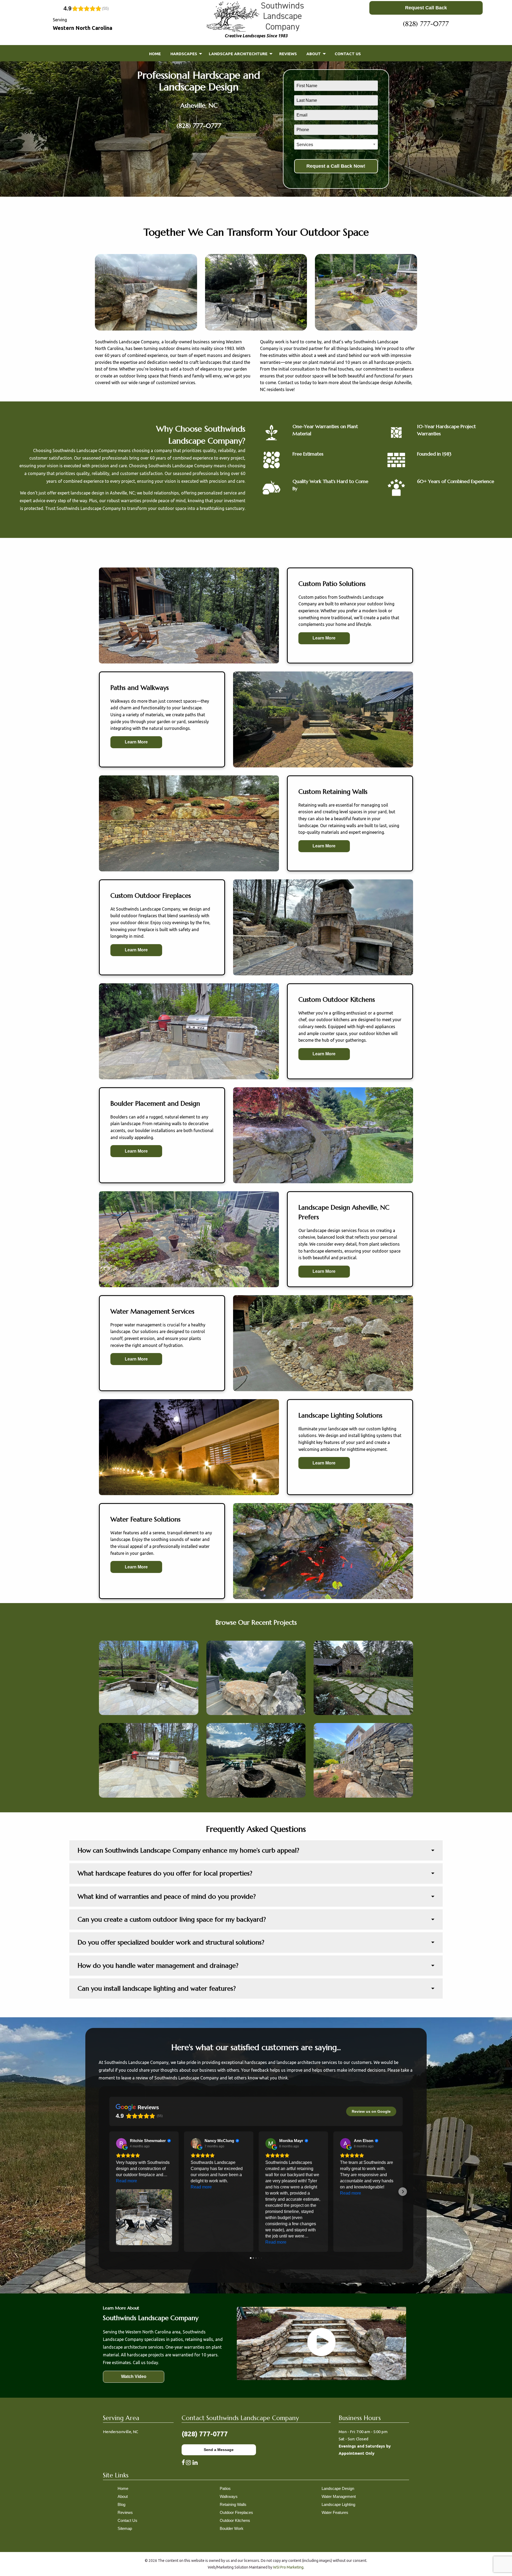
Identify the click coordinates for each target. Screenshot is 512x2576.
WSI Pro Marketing (288, 2567)
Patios (225, 2488)
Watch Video (134, 2376)
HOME (155, 54)
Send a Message (219, 2450)
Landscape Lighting (338, 2504)
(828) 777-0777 (426, 24)
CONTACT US (348, 54)
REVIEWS (288, 54)
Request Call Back (426, 8)
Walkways (229, 2496)
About (123, 2496)
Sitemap (125, 2528)
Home (123, 2488)
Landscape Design (338, 2488)
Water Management (339, 2496)
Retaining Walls (233, 2504)
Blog (121, 2504)
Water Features (335, 2512)
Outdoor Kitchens (235, 2520)
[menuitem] (155, 54)
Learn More (324, 638)
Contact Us (127, 2520)
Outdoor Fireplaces (236, 2512)
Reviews (125, 2512)
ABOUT (314, 54)
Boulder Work (232, 2528)
